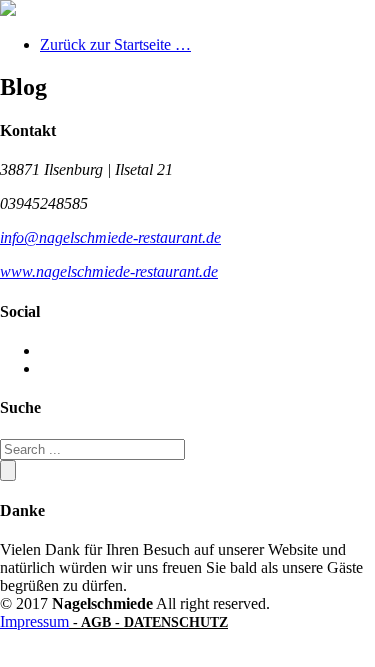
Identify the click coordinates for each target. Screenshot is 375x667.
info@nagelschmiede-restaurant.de (110, 237)
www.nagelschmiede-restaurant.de (109, 271)
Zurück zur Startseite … (115, 44)
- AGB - (96, 622)
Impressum (34, 621)
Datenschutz (176, 622)
